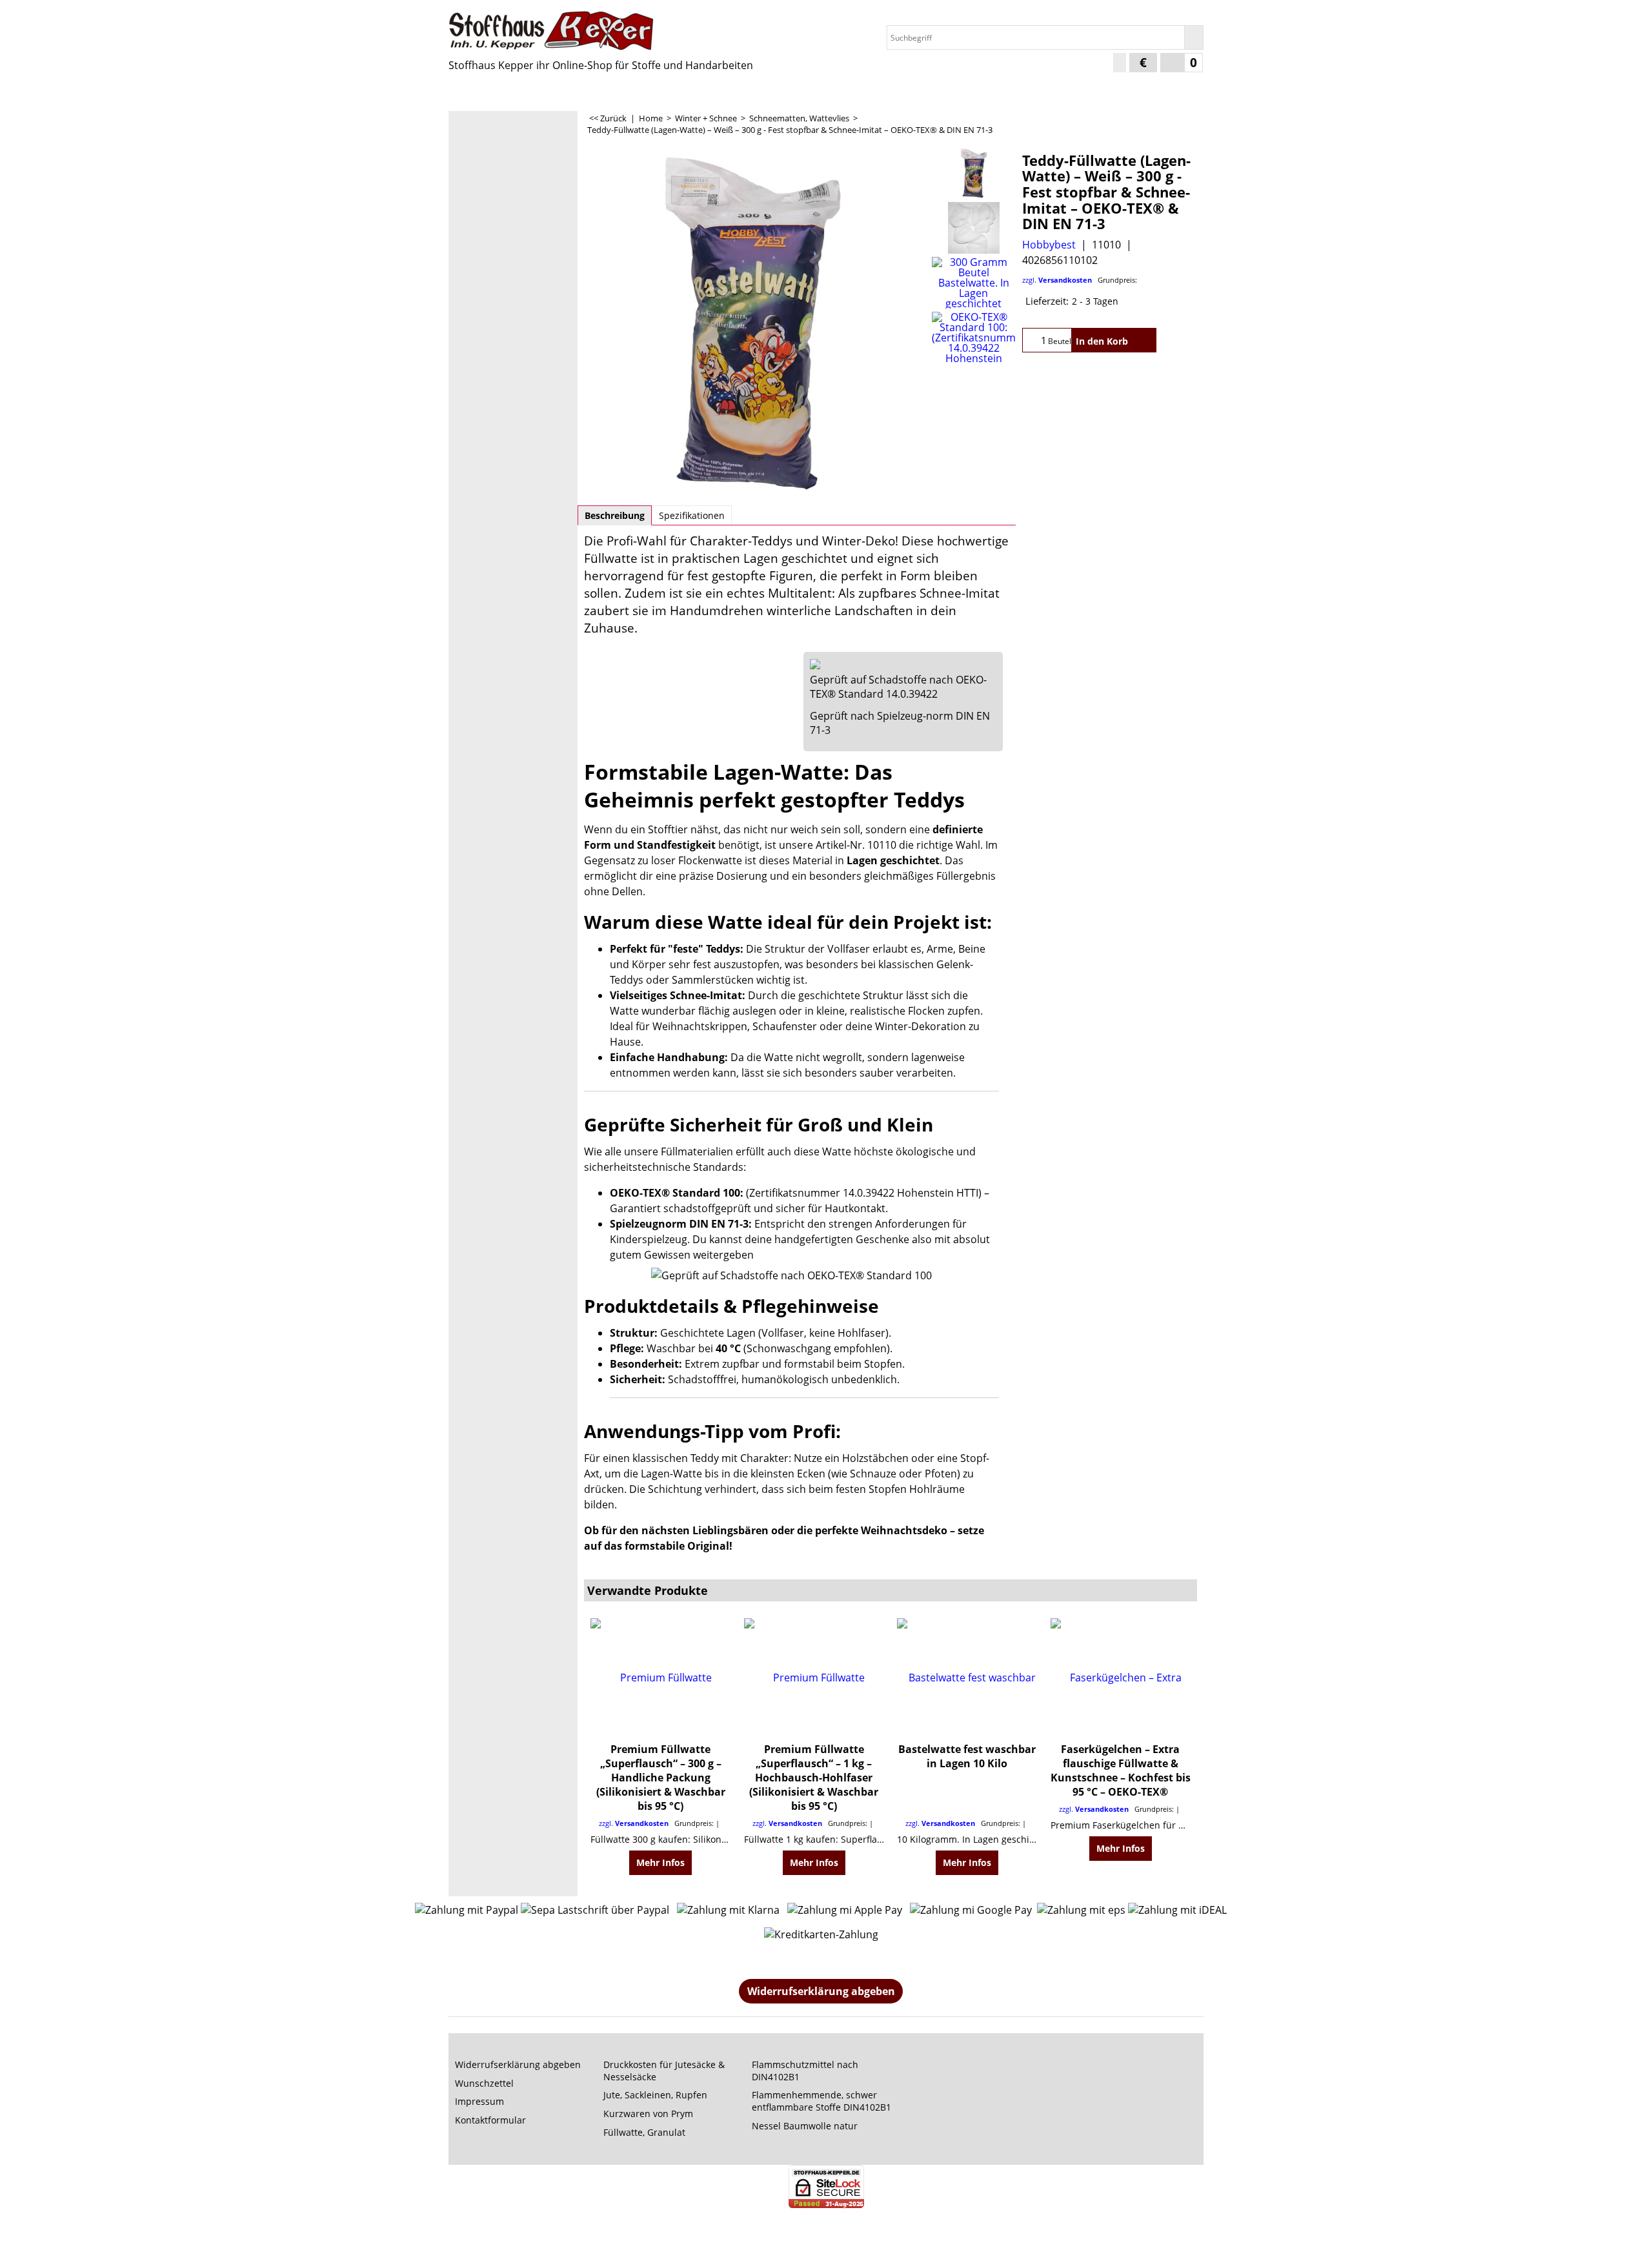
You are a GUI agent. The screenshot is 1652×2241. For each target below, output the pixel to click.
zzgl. (1080, 280)
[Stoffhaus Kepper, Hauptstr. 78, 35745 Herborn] (561, 31)
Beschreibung (615, 515)
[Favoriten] (1144, 340)
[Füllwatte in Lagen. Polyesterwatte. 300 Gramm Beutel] (973, 228)
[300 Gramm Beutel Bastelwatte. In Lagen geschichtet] (973, 283)
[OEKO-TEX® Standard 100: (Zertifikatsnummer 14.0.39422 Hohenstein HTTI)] (973, 338)
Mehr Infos (660, 1862)
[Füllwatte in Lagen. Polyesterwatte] (753, 322)
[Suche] (1194, 37)
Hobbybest (1049, 245)
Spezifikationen (692, 515)
